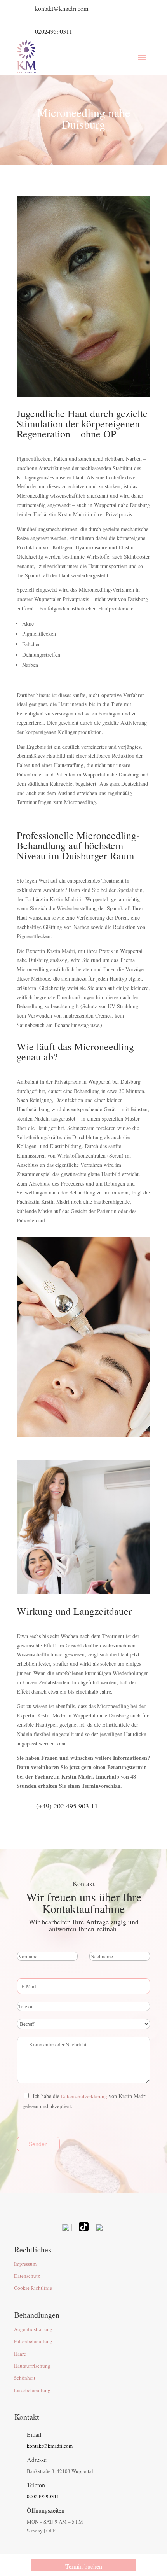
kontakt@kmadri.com (62, 8)
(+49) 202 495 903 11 (67, 1806)
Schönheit (25, 2378)
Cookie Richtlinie (33, 2288)
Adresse (37, 2460)
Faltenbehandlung (33, 2341)
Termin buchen (84, 2566)
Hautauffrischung (32, 2366)
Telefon (36, 2485)
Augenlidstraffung (33, 2329)
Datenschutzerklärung (84, 2096)
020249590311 (54, 31)
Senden (38, 2144)
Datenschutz (27, 2276)
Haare (20, 2354)
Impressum (25, 2264)
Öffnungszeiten (46, 2510)
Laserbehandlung (32, 2390)
